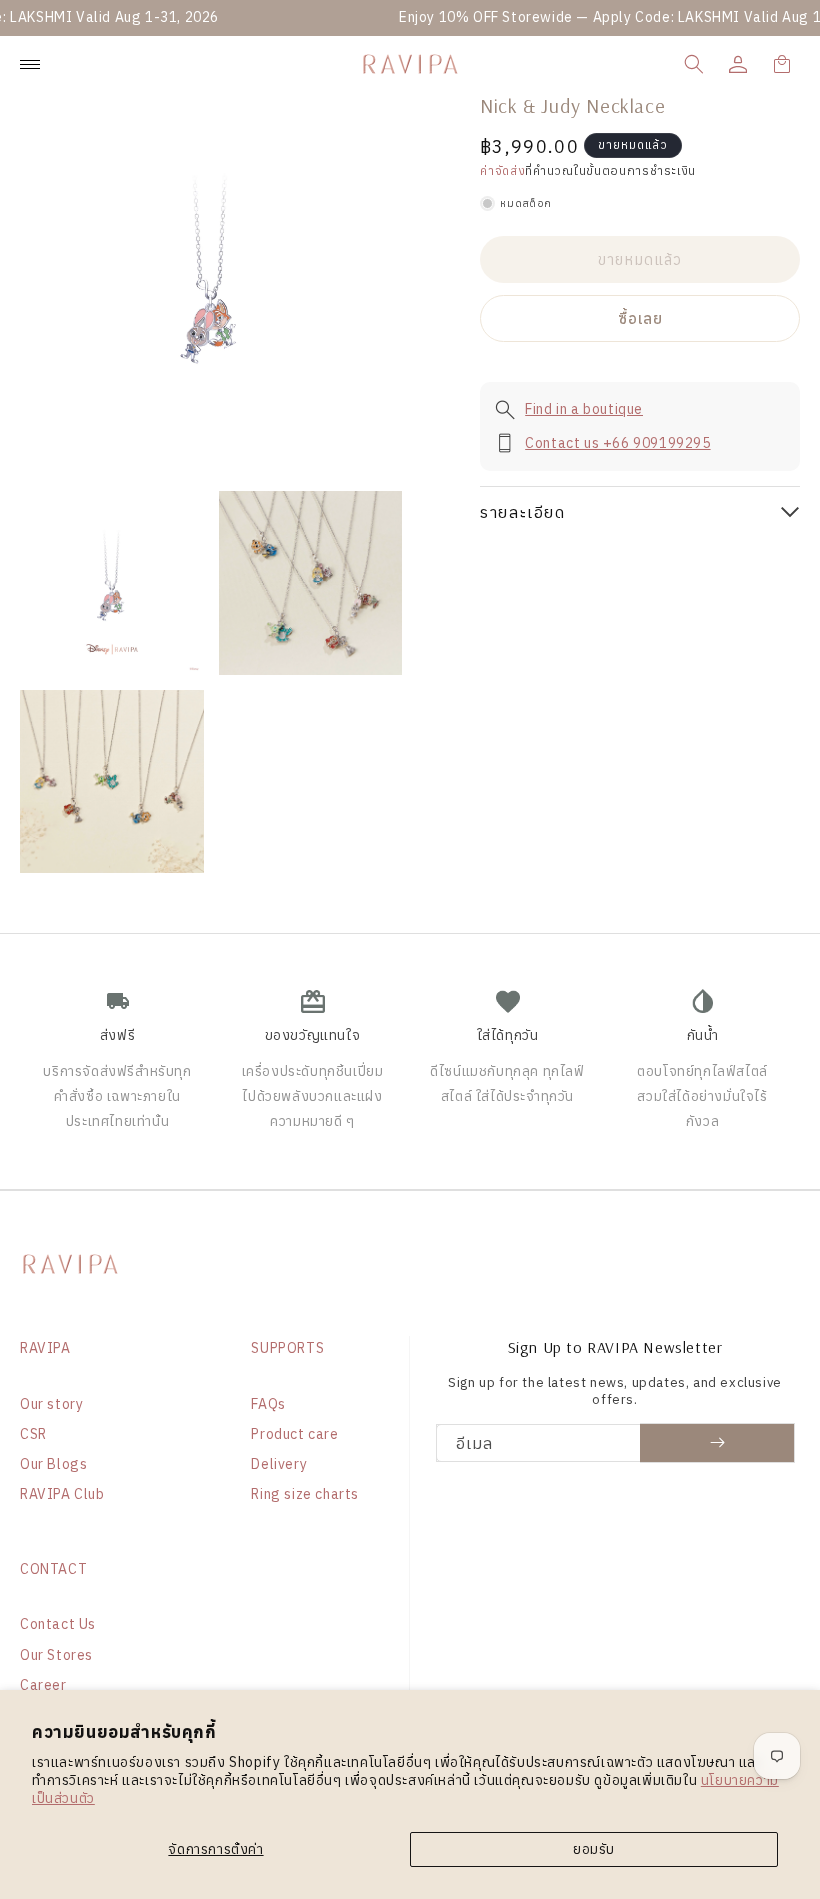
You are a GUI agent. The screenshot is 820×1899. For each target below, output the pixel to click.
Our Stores (56, 1655)
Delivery (279, 1464)
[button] (694, 64)
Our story (51, 1404)
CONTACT (53, 1569)
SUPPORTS (287, 1348)
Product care (294, 1434)
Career (43, 1685)
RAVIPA (45, 1348)
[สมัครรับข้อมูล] (717, 1443)
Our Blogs (53, 1464)
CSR (33, 1434)
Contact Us (58, 1624)
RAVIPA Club (62, 1494)
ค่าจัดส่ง (502, 170)
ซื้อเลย (640, 318)
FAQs (268, 1404)
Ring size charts (305, 1494)
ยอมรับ (594, 1849)
